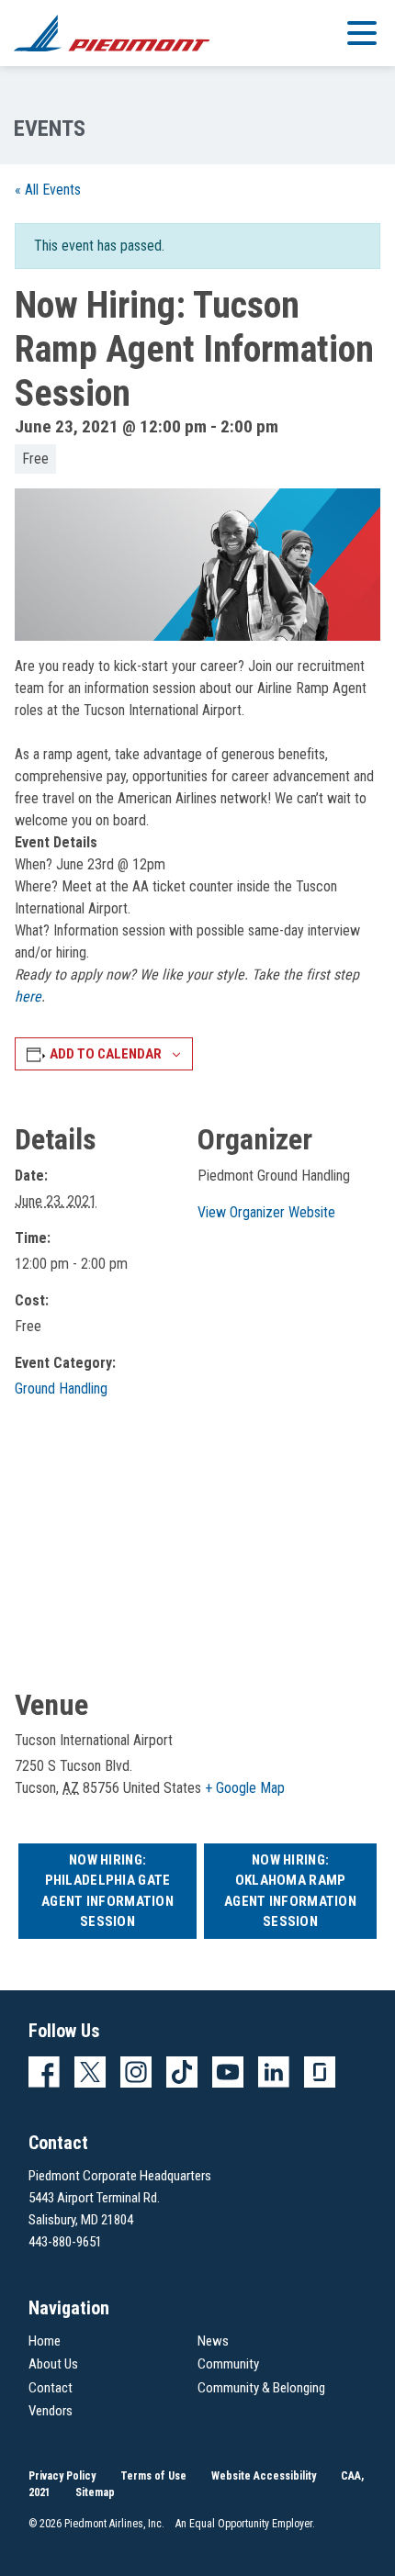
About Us (53, 2364)
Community (228, 2364)
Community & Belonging (261, 2388)
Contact (51, 2388)
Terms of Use (153, 2476)
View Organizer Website (266, 1212)
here (28, 997)
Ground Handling (61, 1389)
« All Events (48, 190)
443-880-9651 (65, 2242)
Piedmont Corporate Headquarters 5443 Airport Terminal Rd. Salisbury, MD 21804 (120, 2198)
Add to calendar (106, 1054)
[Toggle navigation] (362, 32)
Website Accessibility (264, 2476)
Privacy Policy (62, 2476)
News (213, 2341)
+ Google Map (245, 1788)
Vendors (51, 2411)
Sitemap (95, 2492)
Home (45, 2341)
